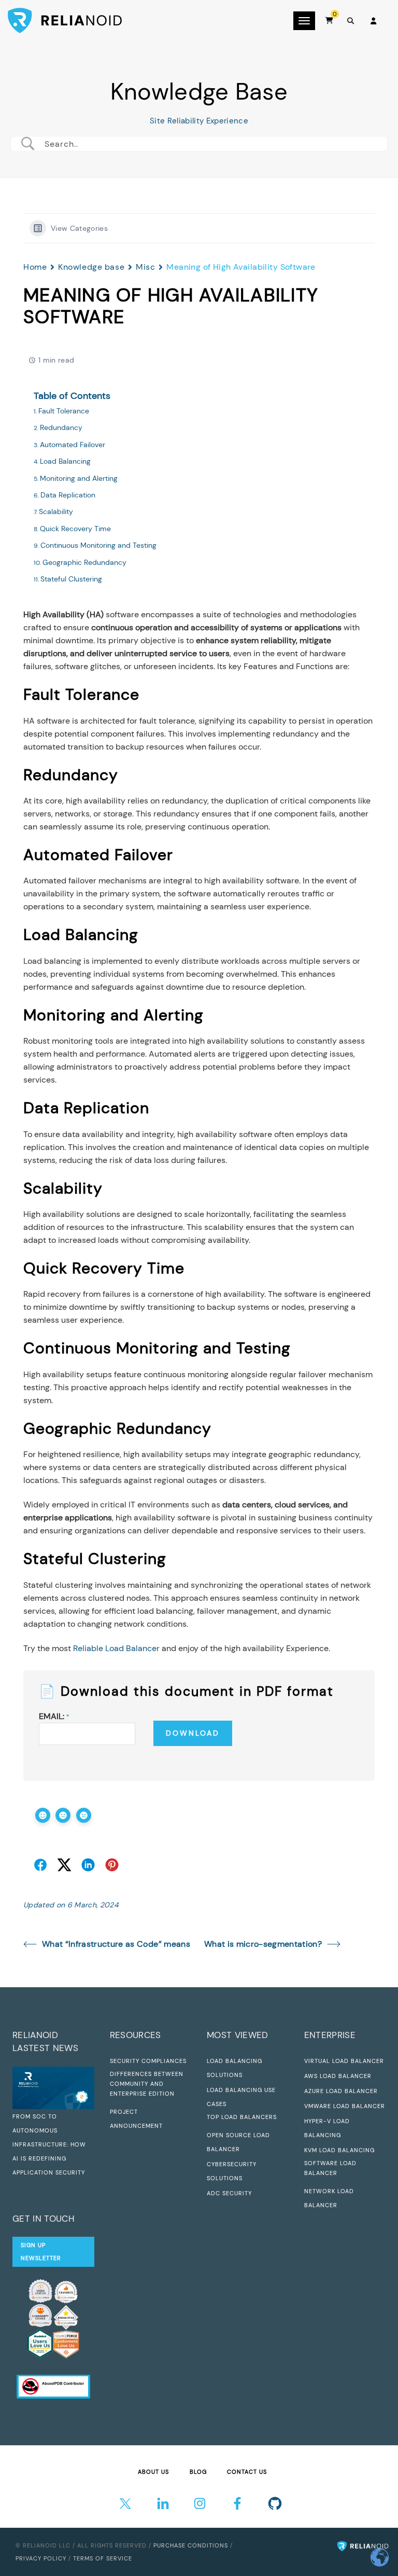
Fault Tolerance (64, 411)
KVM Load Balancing (339, 2150)
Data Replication (68, 495)
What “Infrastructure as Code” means (116, 1944)
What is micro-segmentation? (263, 1944)
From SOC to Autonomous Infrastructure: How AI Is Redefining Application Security (49, 2144)
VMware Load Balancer (345, 2106)
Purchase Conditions (191, 2545)
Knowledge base (91, 267)
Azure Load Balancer (341, 2091)
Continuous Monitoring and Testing (98, 545)
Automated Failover (73, 445)
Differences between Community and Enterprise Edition (147, 2084)
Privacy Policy (41, 2558)
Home (35, 267)
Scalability (56, 511)
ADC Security (229, 2193)
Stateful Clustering (71, 579)
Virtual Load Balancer (344, 2061)
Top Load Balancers (242, 2117)
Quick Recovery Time (75, 529)
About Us (153, 2472)
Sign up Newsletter (41, 2252)
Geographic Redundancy (84, 562)
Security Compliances (148, 2061)
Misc (145, 267)
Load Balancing (65, 461)
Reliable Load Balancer (116, 1648)
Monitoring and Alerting (79, 478)
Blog (198, 2472)
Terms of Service (103, 2558)
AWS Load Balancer (338, 2076)
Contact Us (247, 2472)
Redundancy (61, 427)
